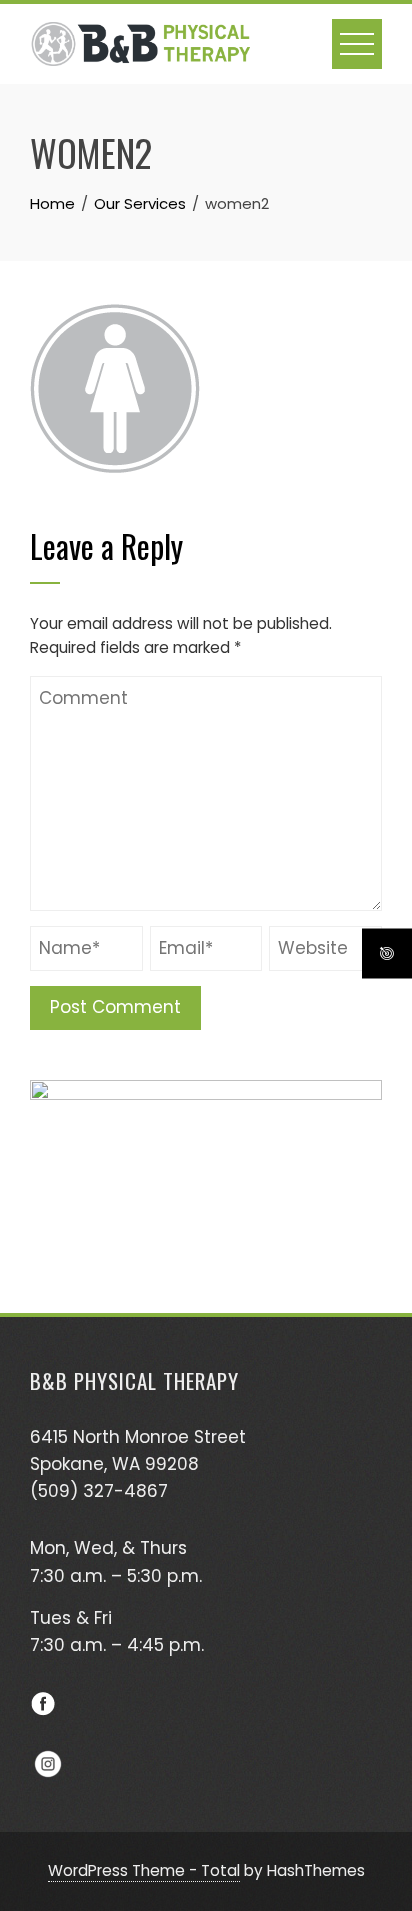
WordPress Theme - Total (144, 1870)
